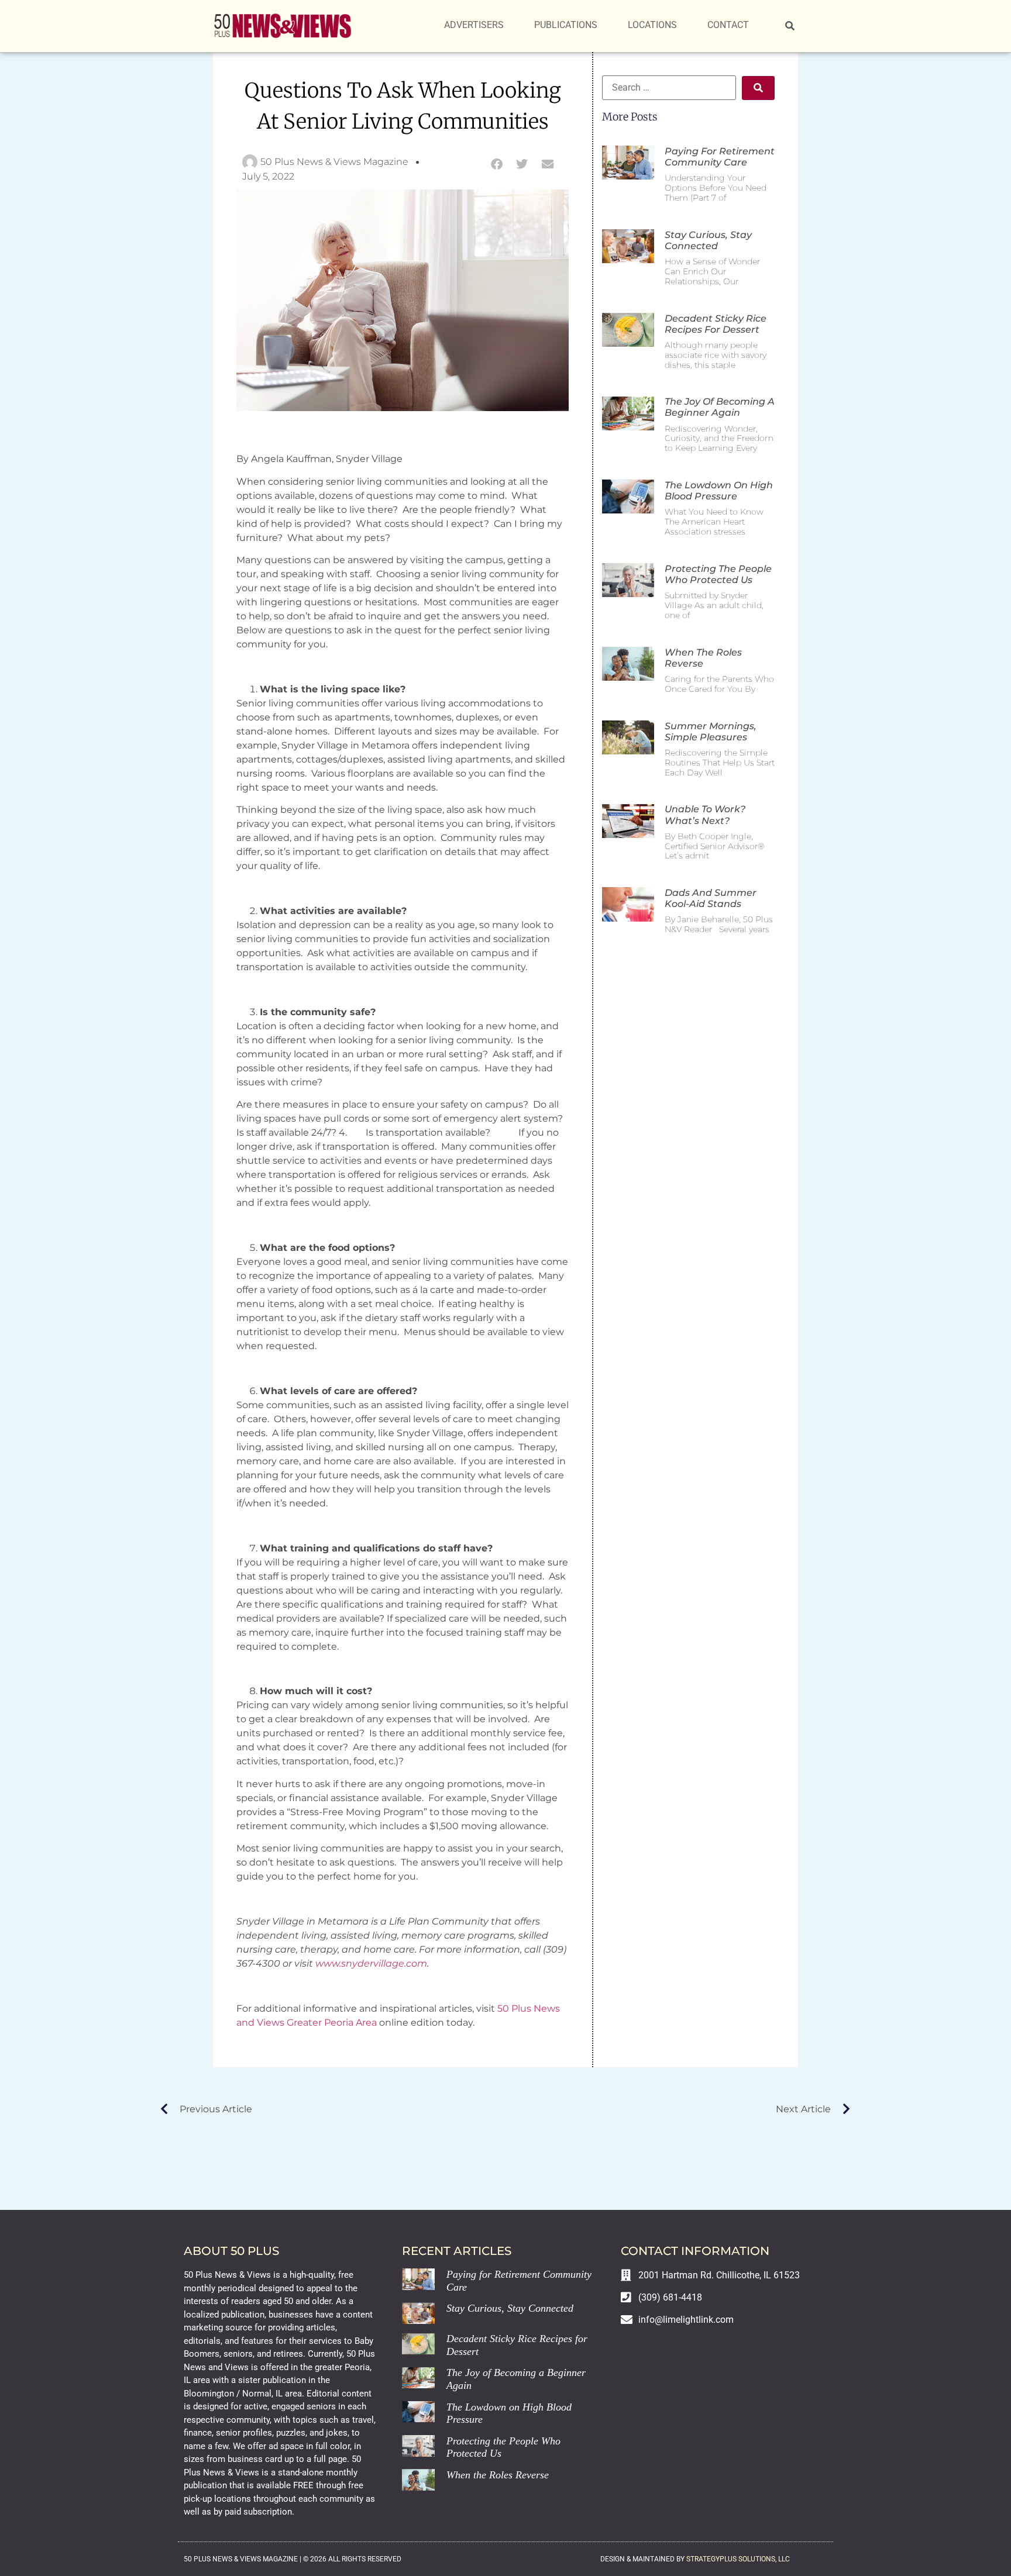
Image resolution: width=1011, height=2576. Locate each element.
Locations (652, 25)
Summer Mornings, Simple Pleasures (711, 732)
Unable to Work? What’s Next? (705, 815)
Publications (566, 25)
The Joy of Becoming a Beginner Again (720, 407)
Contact (728, 25)
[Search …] (790, 26)
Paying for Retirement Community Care (720, 157)
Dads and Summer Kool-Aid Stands (711, 898)
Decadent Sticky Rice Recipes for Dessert (716, 324)
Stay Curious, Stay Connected (708, 240)
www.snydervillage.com (371, 1963)
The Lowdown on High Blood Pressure (719, 491)
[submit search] (758, 88)
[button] (497, 164)
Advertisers (474, 25)
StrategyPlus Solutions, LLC (738, 2559)
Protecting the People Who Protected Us (718, 574)
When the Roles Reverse (498, 2475)
